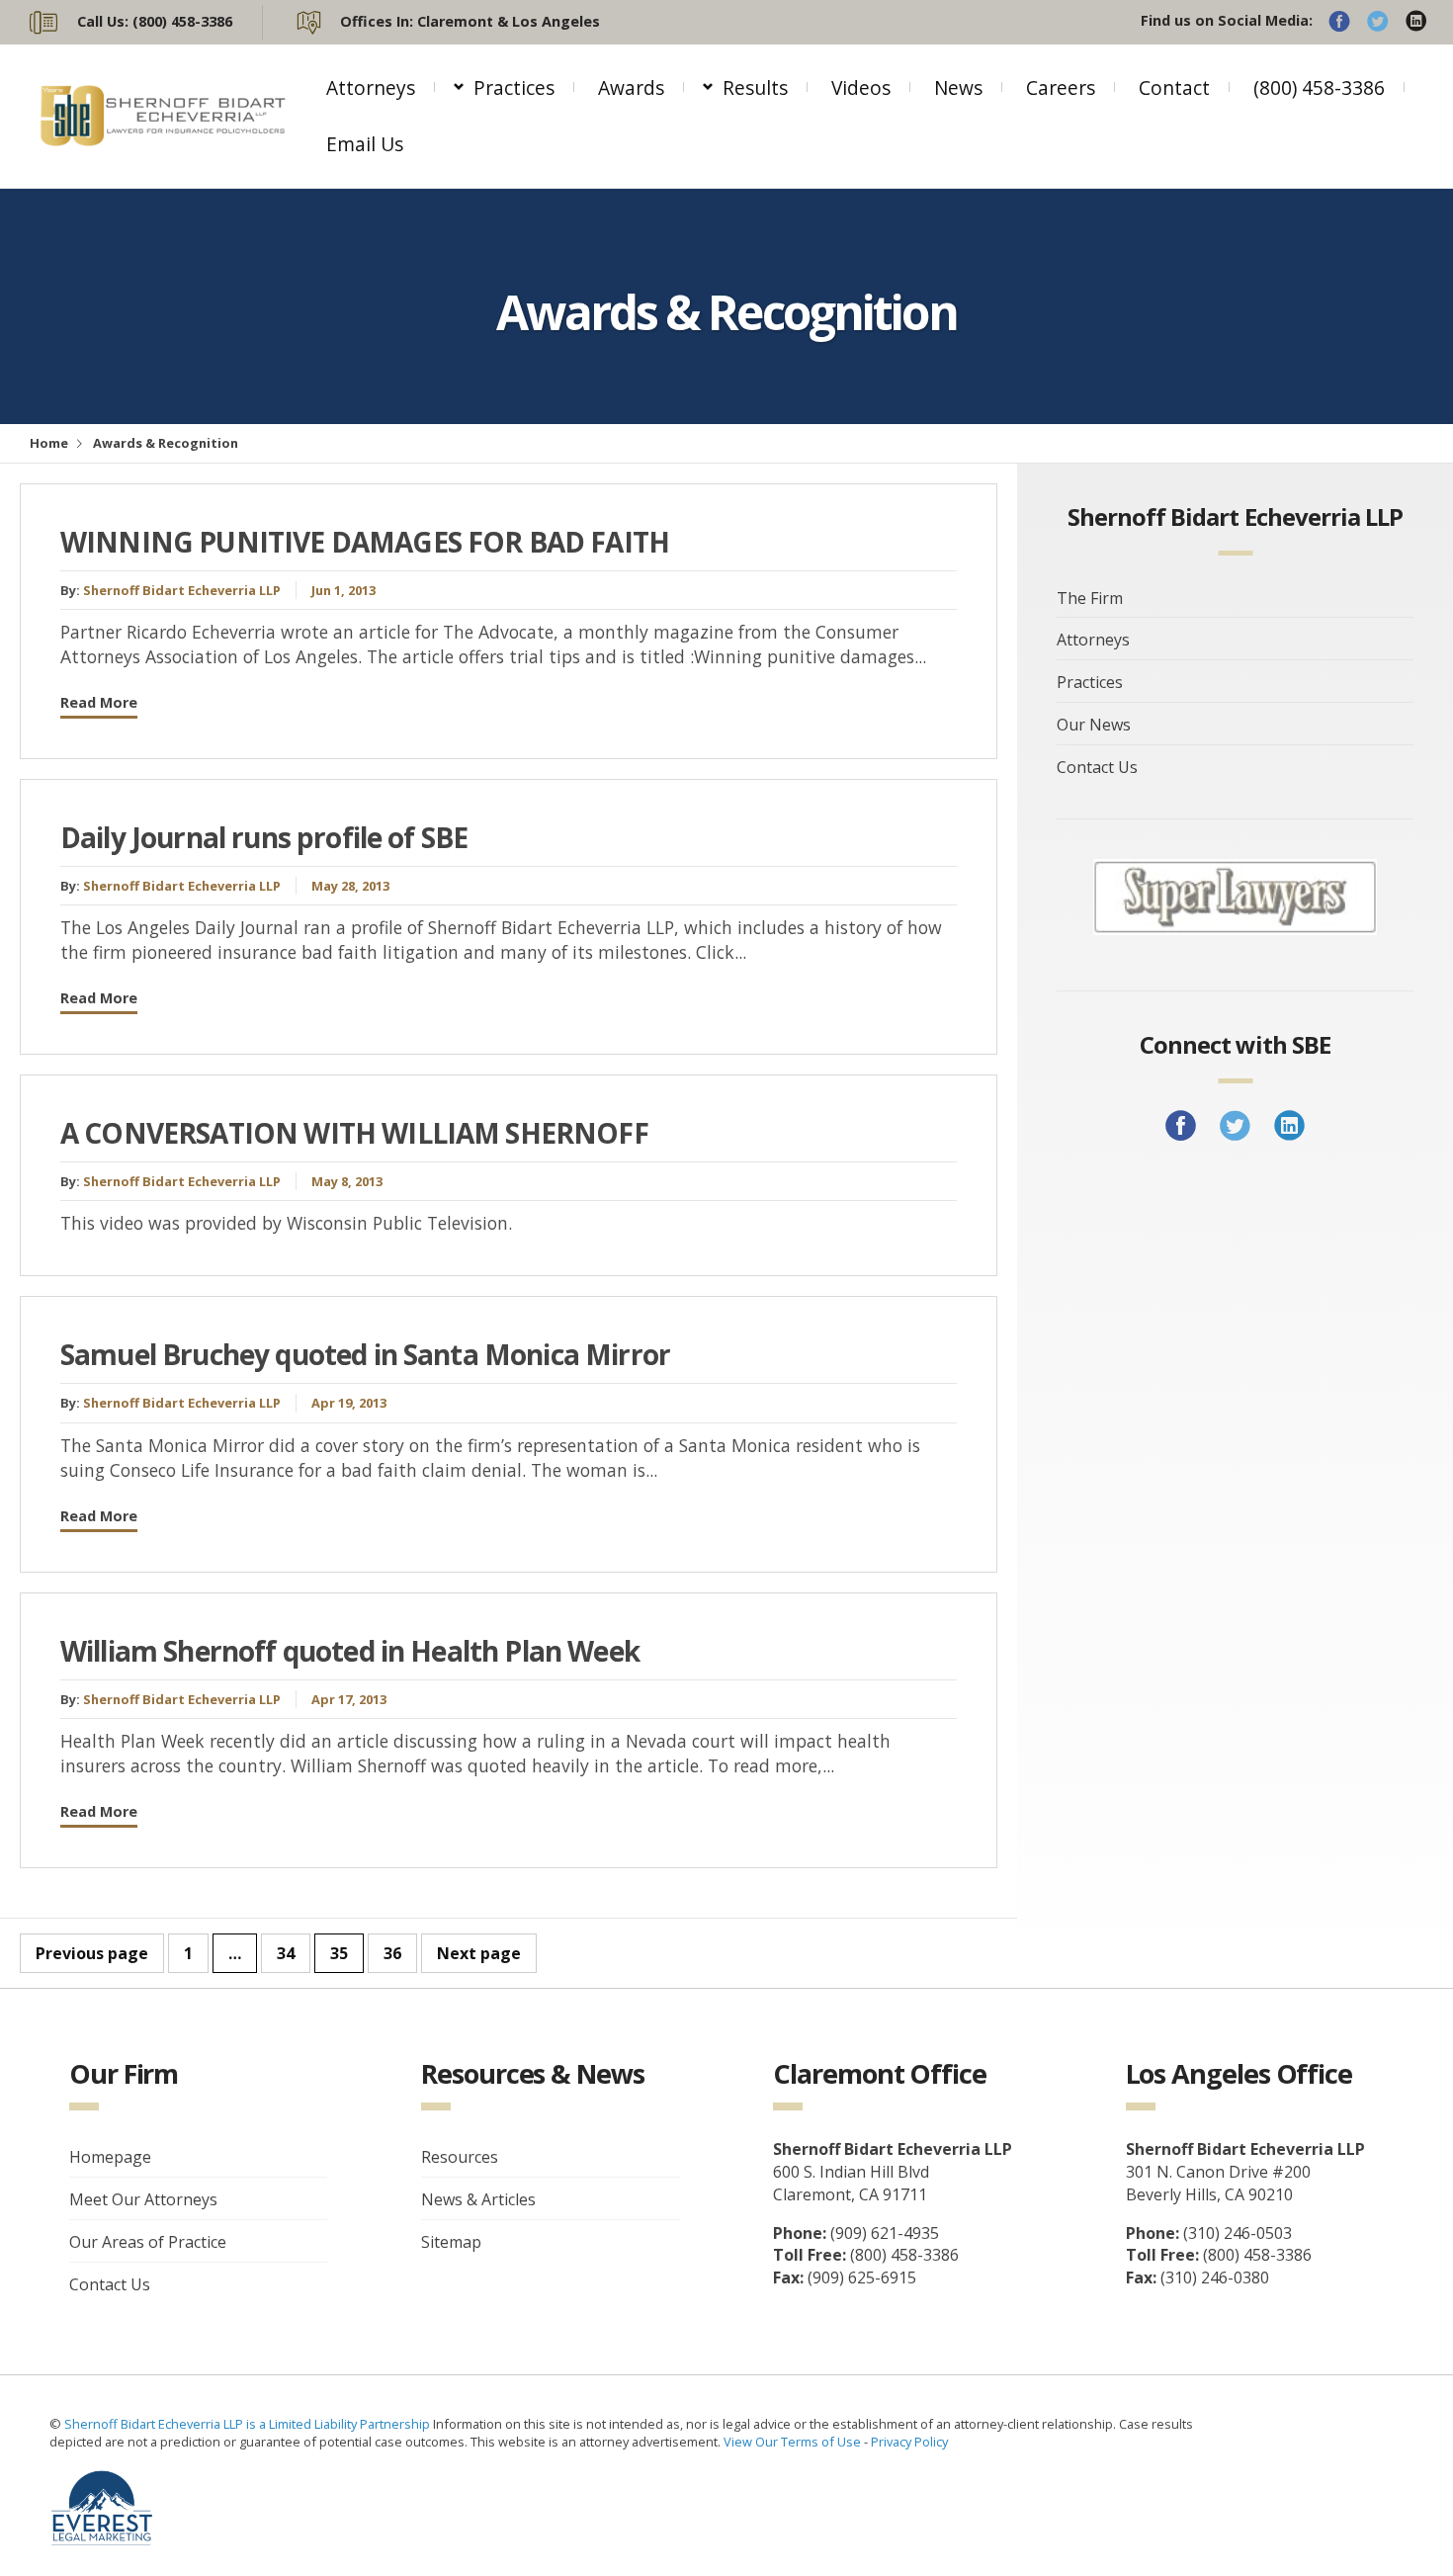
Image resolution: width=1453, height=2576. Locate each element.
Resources (460, 2157)
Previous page (92, 1953)
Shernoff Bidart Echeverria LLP (182, 590)
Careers (1061, 87)
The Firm (1090, 598)
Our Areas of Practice (148, 2242)
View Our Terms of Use (792, 2442)
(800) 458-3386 (1319, 87)
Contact (1174, 87)
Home (49, 443)
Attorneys (371, 87)
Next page (479, 1953)
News (958, 87)
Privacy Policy (909, 2442)
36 (392, 1953)
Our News (1094, 725)
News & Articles (478, 2199)
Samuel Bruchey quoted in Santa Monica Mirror (365, 1354)
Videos (861, 87)
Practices (514, 87)
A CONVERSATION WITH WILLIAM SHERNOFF (354, 1133)
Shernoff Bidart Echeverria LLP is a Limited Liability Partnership (249, 2424)
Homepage (110, 2157)
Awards (631, 87)
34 (286, 1953)
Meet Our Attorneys (143, 2199)
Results (755, 87)
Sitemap (451, 2242)
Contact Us (1097, 767)
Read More (99, 702)
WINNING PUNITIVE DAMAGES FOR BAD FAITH (365, 542)
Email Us (365, 144)
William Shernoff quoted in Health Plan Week (350, 1651)
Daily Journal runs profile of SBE (264, 837)
